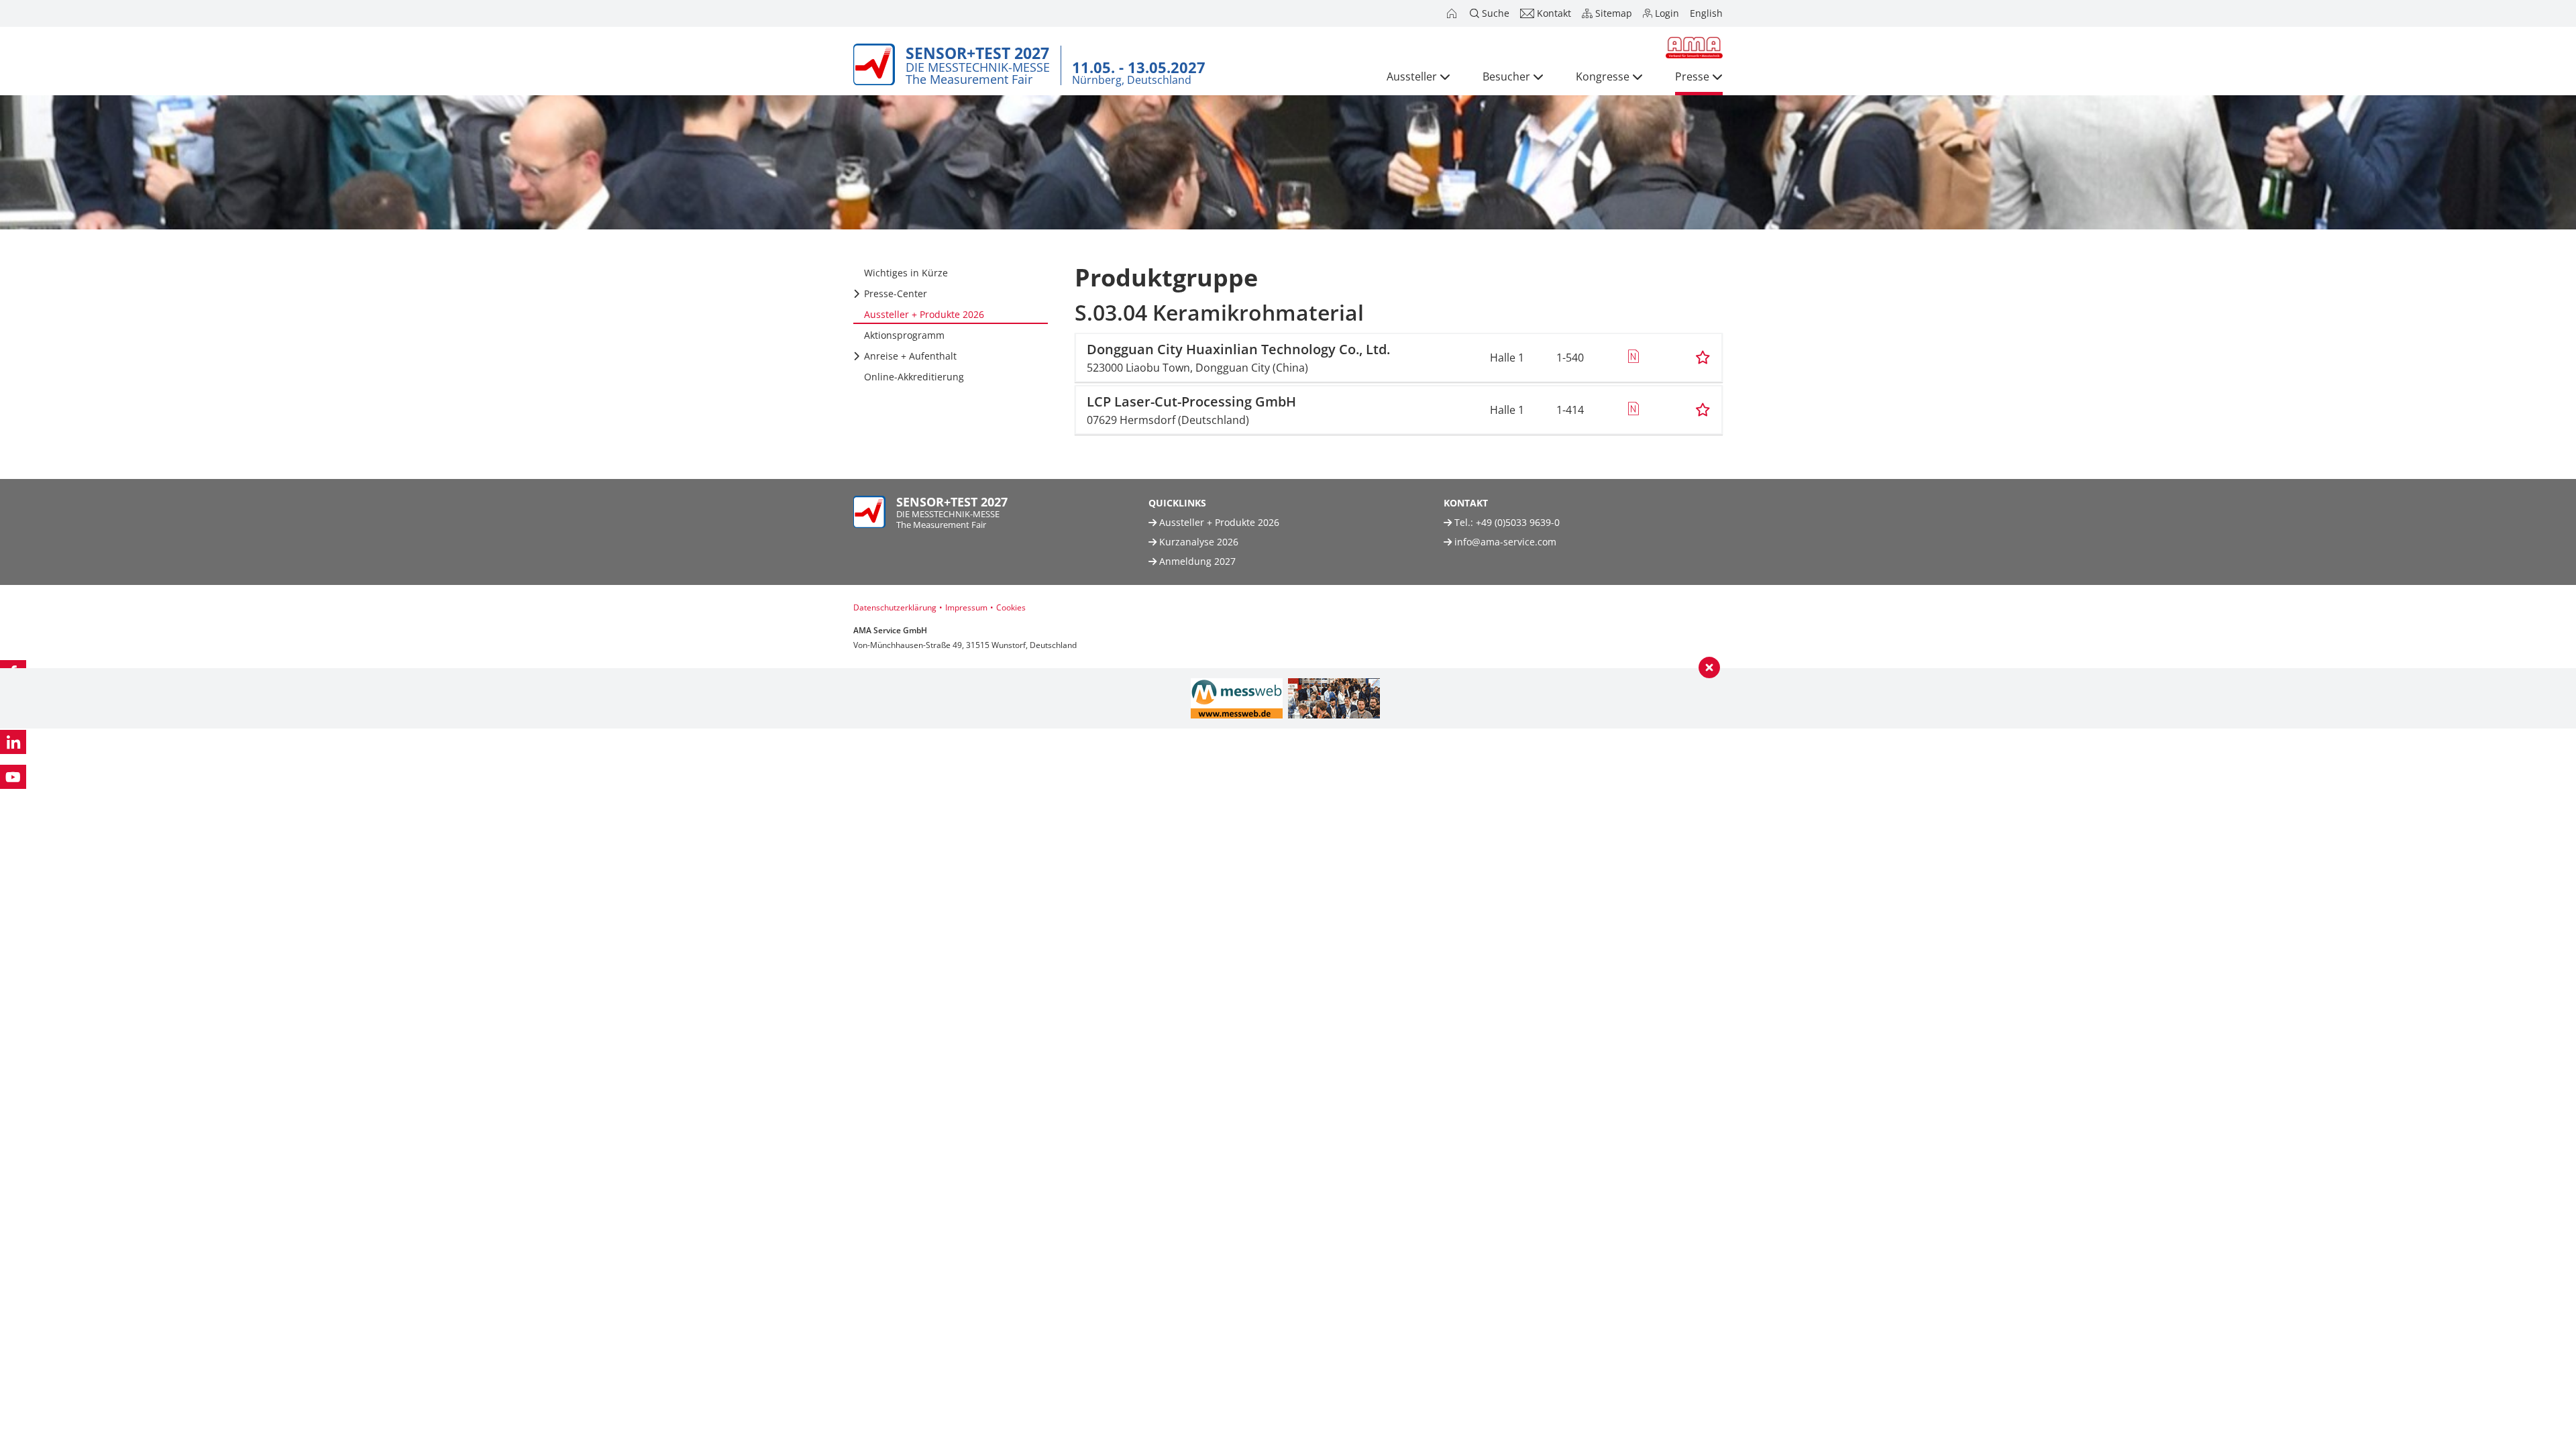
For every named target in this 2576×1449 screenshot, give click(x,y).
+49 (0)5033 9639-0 (1518, 522)
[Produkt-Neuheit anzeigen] (1633, 358)
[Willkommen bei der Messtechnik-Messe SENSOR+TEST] (1453, 13)
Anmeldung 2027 (1196, 561)
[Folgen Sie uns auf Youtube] (13, 777)
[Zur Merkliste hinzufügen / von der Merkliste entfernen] (1703, 358)
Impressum (966, 607)
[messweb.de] (1237, 698)
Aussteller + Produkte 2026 (1218, 522)
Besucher (1506, 76)
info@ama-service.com (1505, 542)
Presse (1692, 76)
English (1706, 13)
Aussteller (1412, 76)
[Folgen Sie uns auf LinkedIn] (13, 742)
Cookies (1011, 607)
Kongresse (1603, 76)
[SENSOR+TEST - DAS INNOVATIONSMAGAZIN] (1334, 698)
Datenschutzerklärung (895, 607)
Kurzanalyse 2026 (1197, 542)
